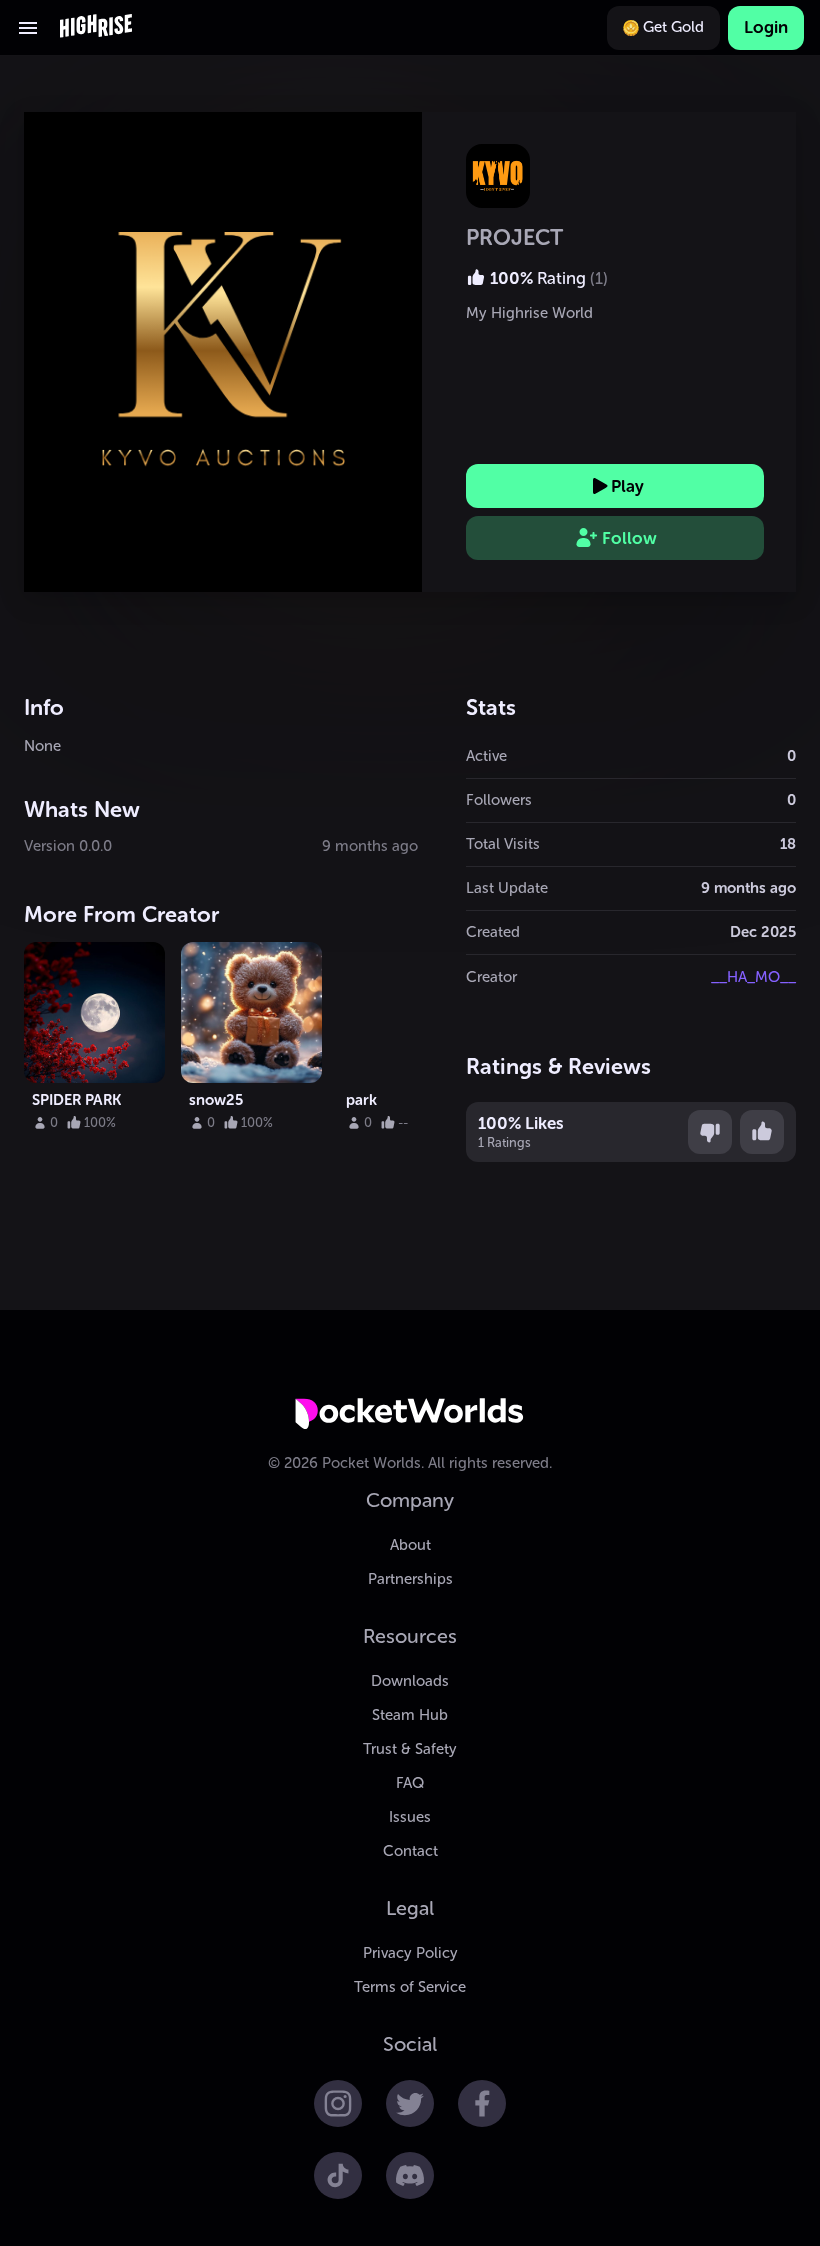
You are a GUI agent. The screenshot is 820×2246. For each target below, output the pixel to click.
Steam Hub (410, 1715)
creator (491, 977)
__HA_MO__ (753, 977)
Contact (410, 1851)
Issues (410, 1817)
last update (507, 888)
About (410, 1545)
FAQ (410, 1783)
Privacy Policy (410, 1953)
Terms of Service (410, 1987)
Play (627, 486)
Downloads (410, 1681)
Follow (629, 538)
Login (766, 27)
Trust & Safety (410, 1749)
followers (499, 800)
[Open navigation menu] (28, 28)
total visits (503, 844)
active (486, 756)
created (493, 932)
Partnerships (410, 1579)
